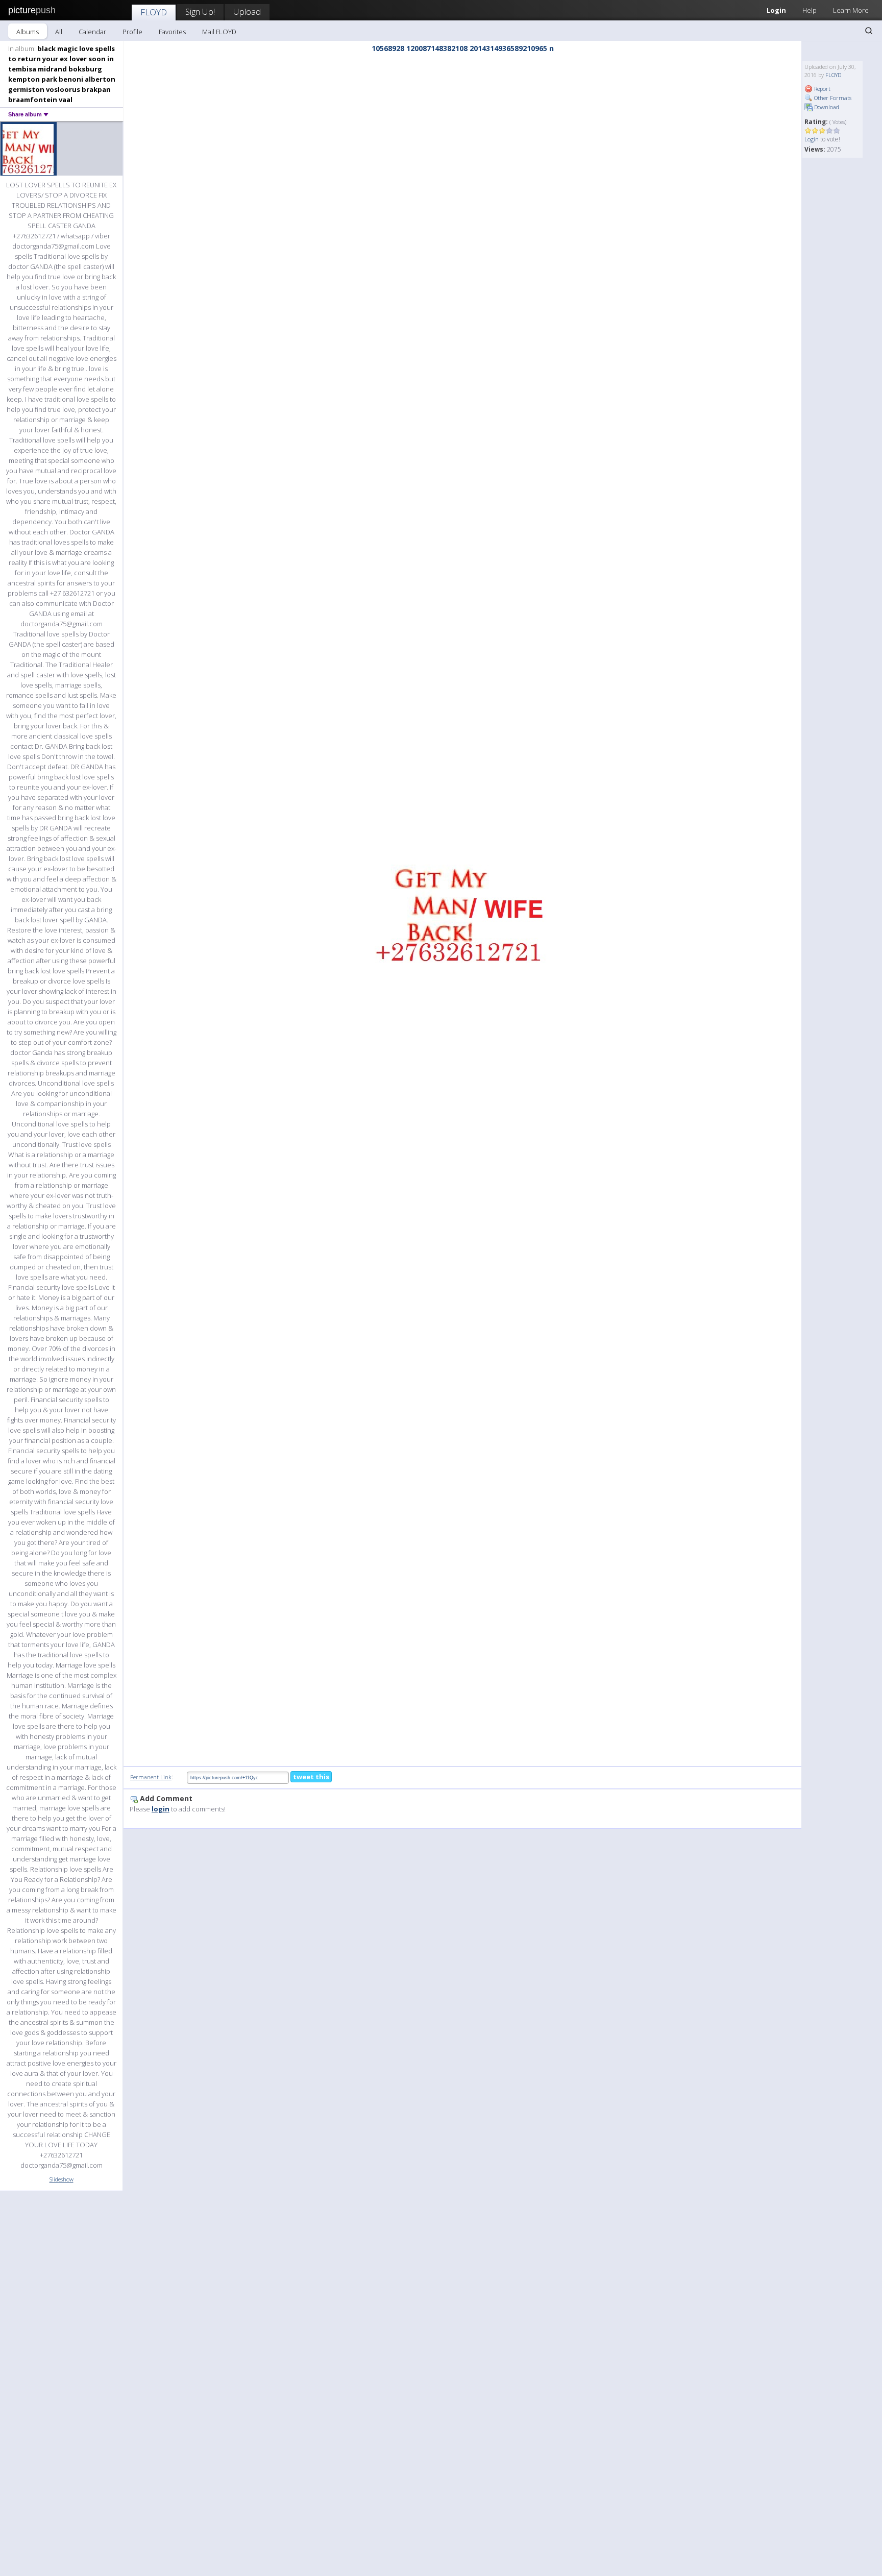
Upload (247, 11)
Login (776, 10)
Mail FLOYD (219, 32)
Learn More (851, 10)
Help (810, 10)
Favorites (172, 32)
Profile (132, 32)
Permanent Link (151, 1777)
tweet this (311, 1777)
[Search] (869, 31)
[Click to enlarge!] (462, 911)
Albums (28, 32)
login (161, 1809)
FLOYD (154, 12)
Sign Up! (200, 11)
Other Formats (832, 98)
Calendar (92, 32)
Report (822, 89)
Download (826, 107)
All (59, 32)
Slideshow (62, 2179)
